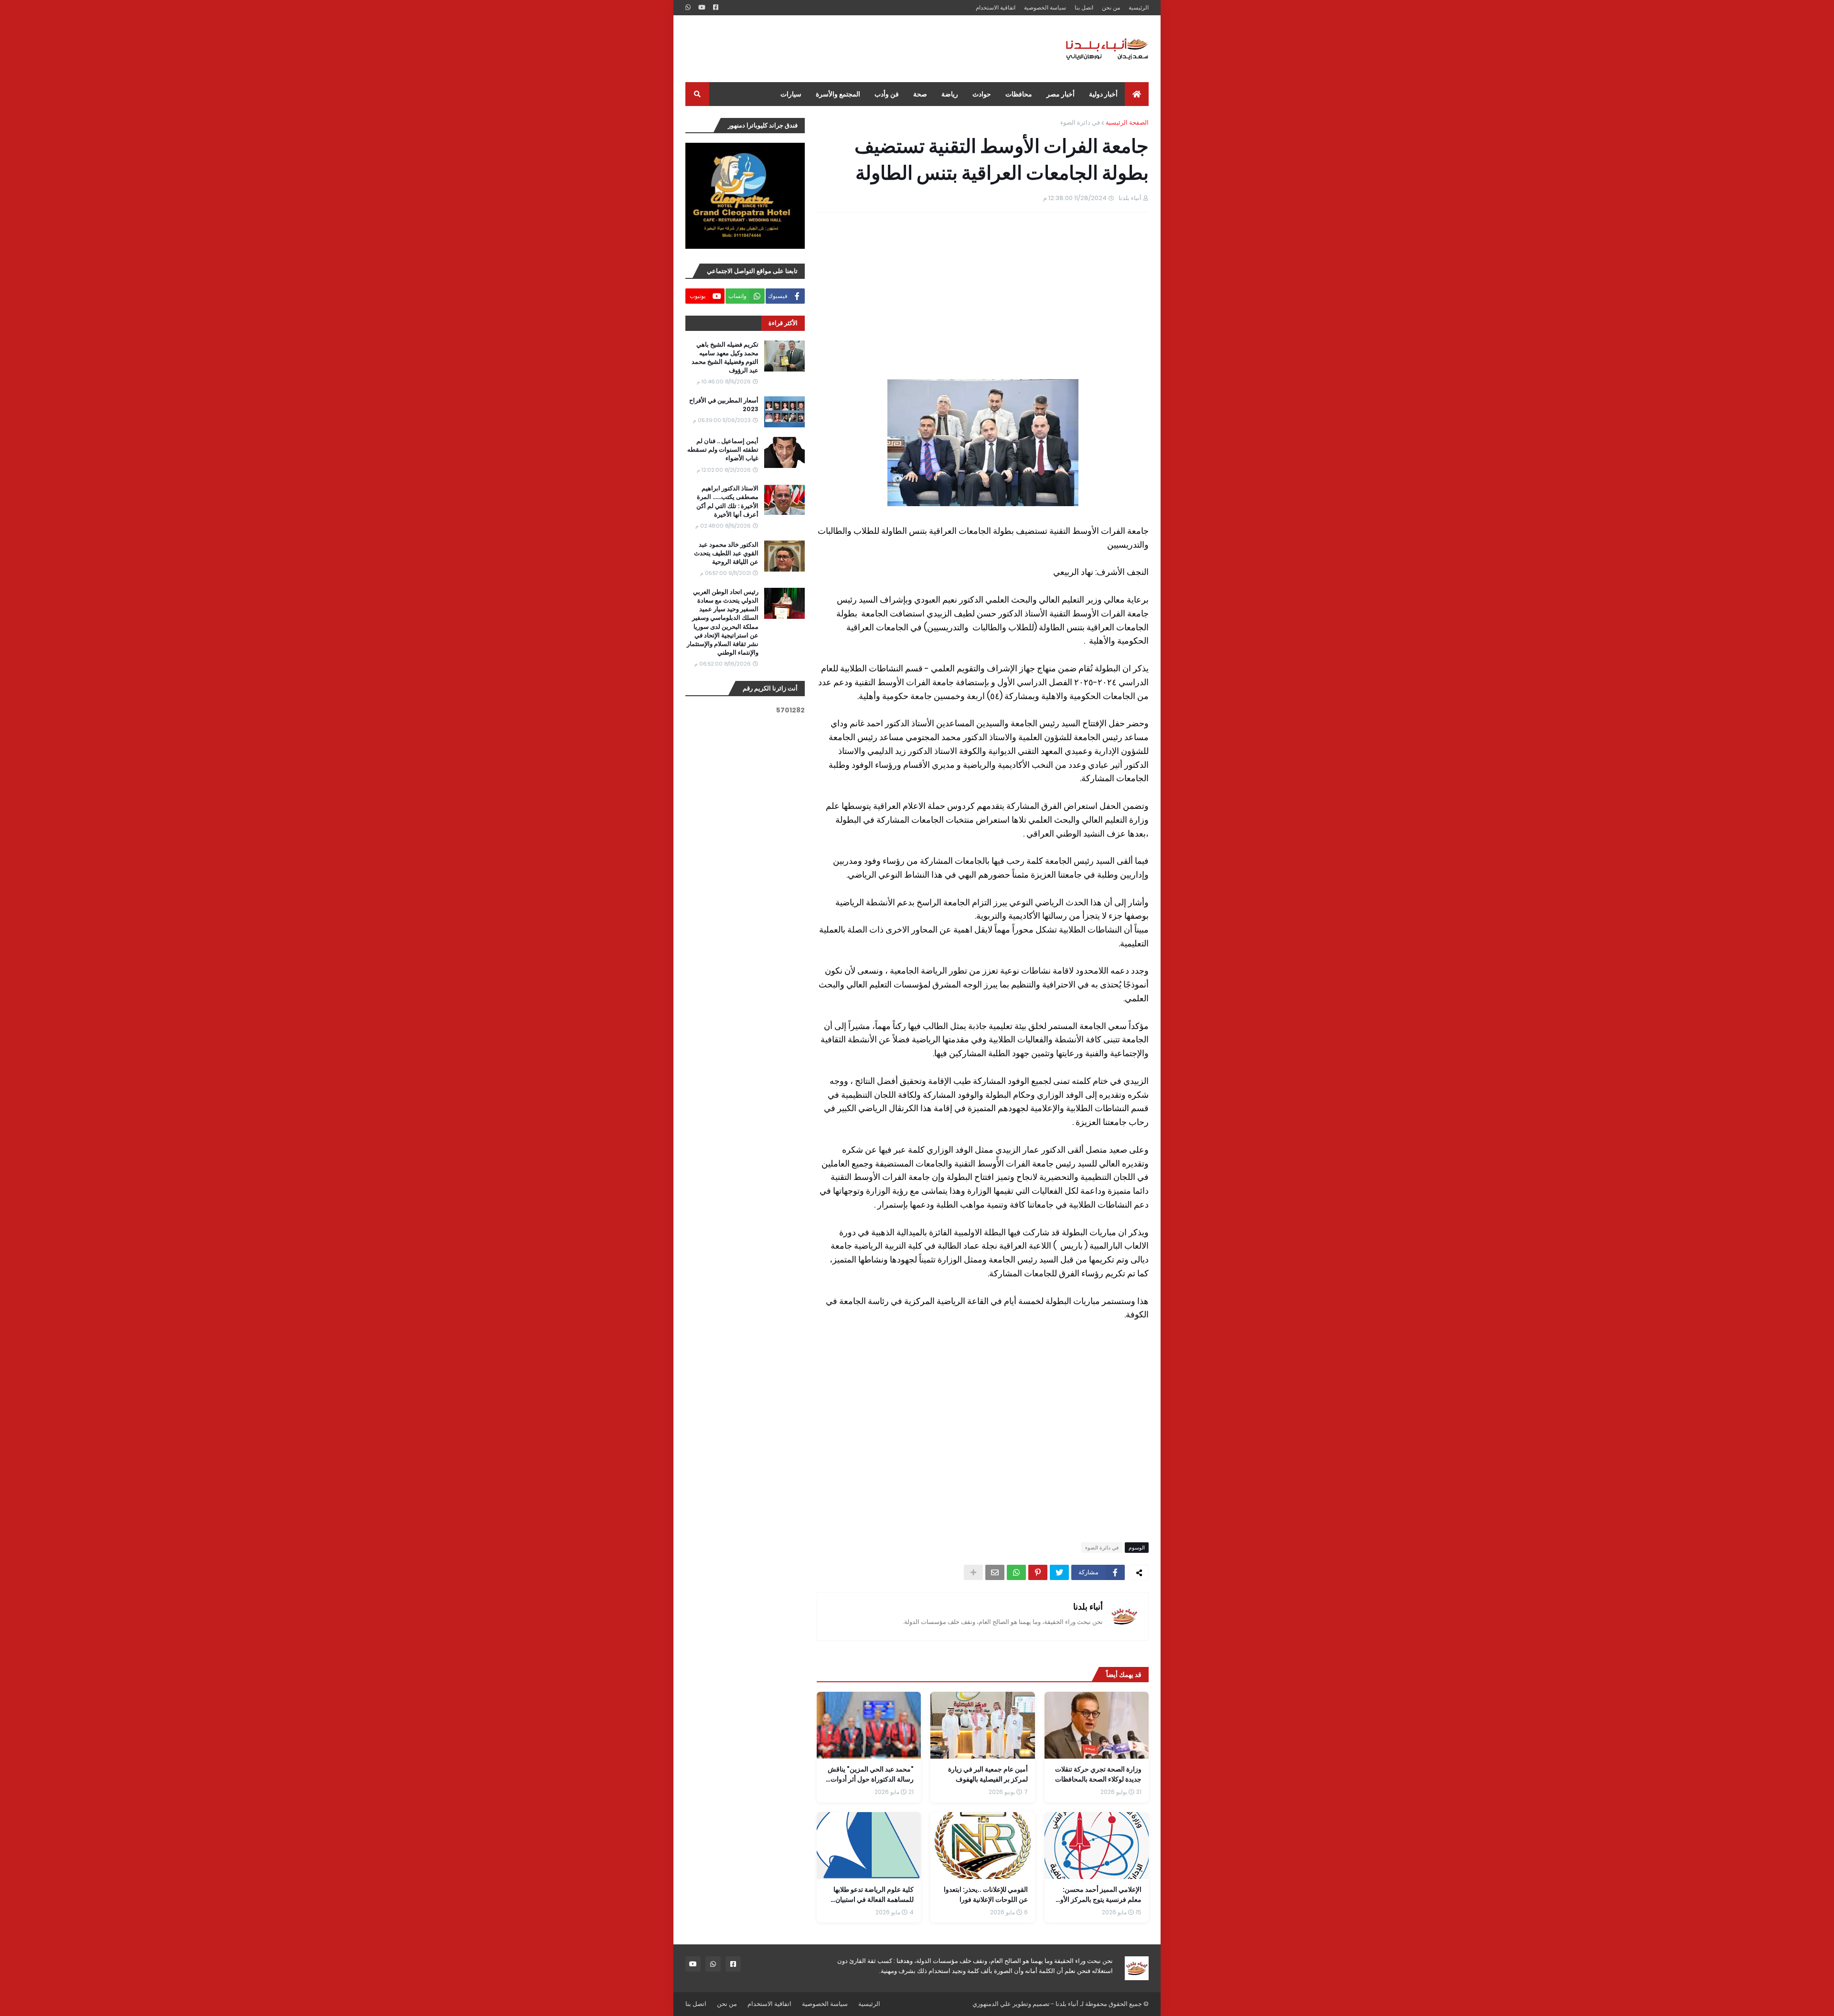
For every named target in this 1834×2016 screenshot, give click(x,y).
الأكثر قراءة (783, 323)
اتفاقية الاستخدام (996, 7)
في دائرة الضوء (1080, 122)
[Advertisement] (859, 49)
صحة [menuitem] (920, 94)
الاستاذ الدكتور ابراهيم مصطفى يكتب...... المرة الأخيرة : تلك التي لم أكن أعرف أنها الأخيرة (727, 502)
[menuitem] (1137, 94)
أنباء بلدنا (1088, 1607)
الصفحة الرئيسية (1127, 122)
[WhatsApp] (1016, 1572)
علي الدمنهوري (992, 2004)
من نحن (1111, 7)
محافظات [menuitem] (1019, 94)
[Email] (995, 1572)
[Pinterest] (1038, 1572)
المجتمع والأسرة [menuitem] (838, 94)
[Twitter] (1059, 1572)
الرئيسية (1139, 7)
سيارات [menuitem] (791, 94)
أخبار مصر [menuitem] (1061, 94)
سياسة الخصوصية (1045, 7)
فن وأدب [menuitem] (887, 94)
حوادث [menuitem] (982, 94)
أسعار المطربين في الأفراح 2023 (724, 405)
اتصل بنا (1084, 7)
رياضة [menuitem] (950, 94)
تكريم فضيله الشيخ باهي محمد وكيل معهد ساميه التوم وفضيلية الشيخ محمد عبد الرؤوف (725, 358)
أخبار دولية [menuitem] (1103, 94)
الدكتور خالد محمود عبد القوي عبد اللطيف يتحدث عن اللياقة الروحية (726, 553)
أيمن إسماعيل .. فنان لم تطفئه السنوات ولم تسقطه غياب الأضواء (723, 450)
